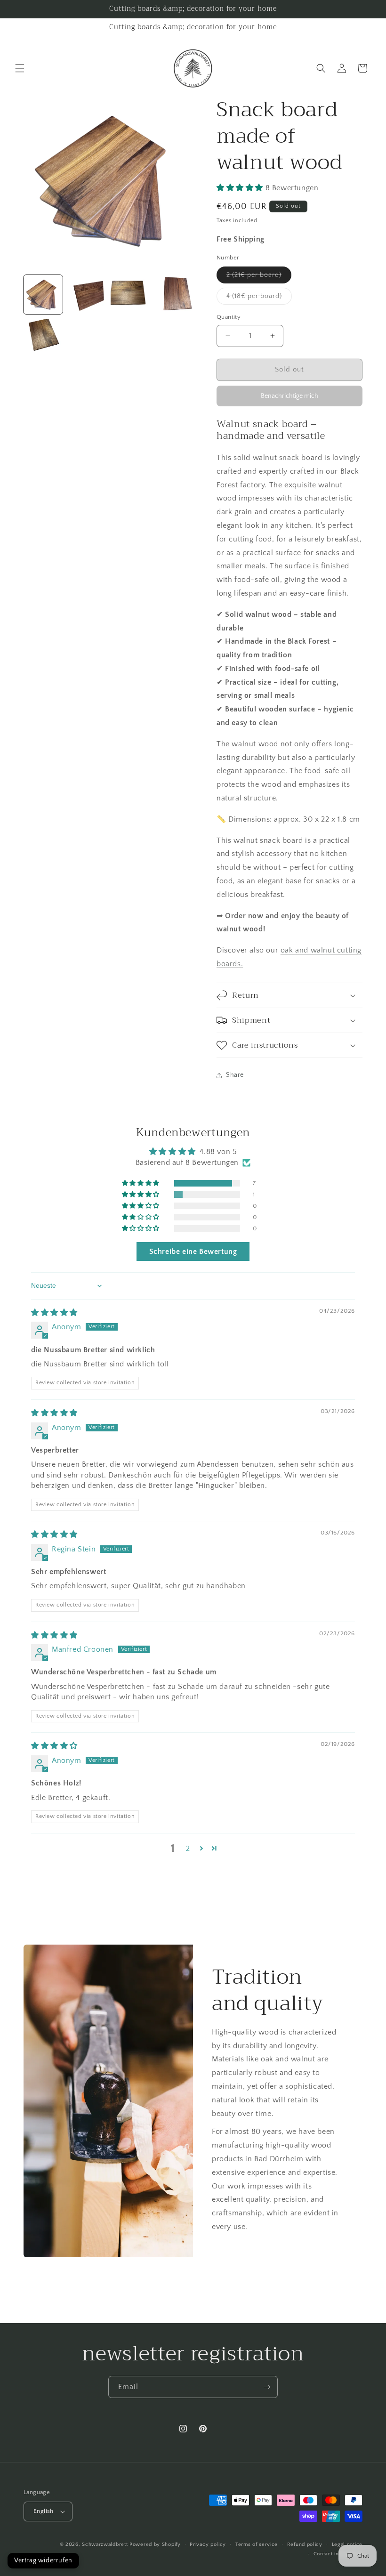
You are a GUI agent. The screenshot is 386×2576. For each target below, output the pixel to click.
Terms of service (257, 2544)
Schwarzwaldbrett (105, 2544)
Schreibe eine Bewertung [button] (193, 1252)
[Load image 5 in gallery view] (43, 338)
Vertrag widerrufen (43, 2560)
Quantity (229, 317)
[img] (54, 1313)
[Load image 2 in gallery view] (87, 295)
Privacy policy (208, 2544)
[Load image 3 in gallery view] (130, 295)
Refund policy (305, 2544)
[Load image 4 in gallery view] (174, 295)
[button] (20, 68)
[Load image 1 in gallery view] (43, 295)
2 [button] (188, 1849)
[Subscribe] (267, 2387)
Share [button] (235, 1075)
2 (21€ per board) (259, 277)
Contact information (338, 2554)
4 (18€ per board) (259, 298)
